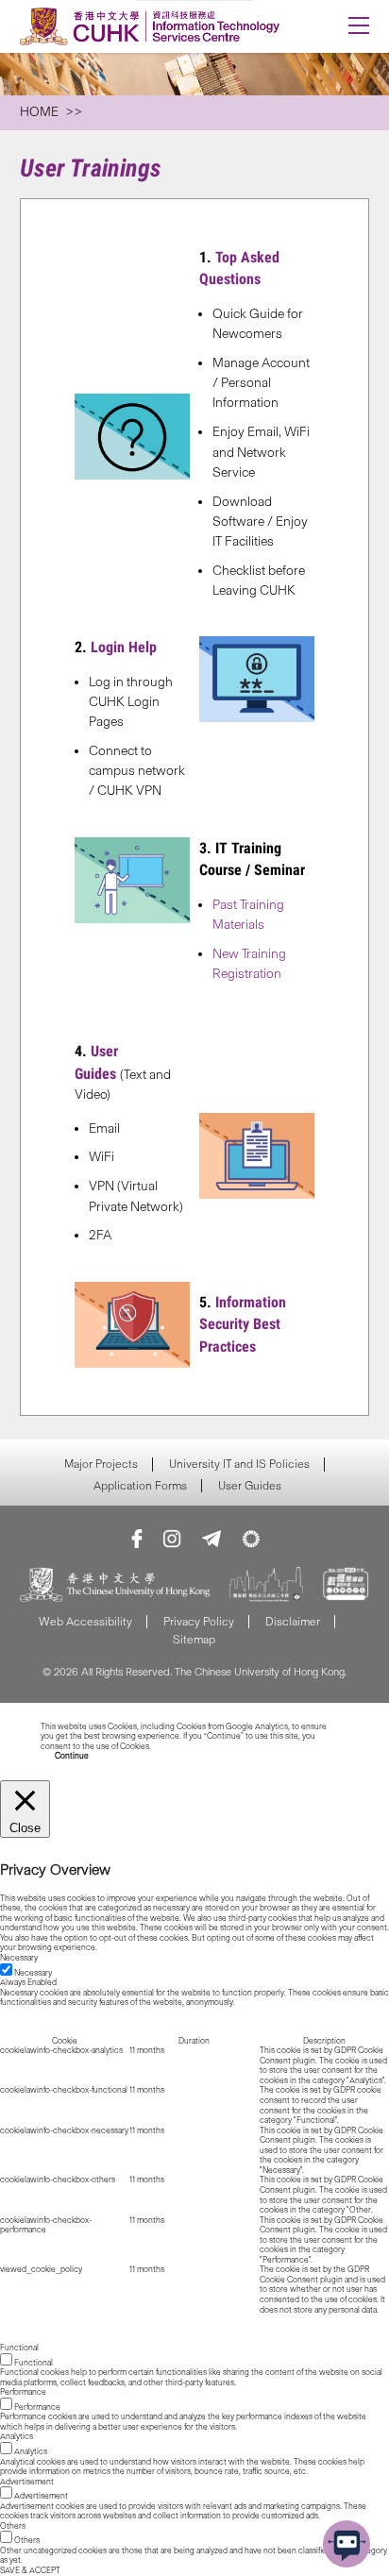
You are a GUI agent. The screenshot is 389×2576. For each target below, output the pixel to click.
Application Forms (140, 1486)
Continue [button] (72, 1756)
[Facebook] (137, 1539)
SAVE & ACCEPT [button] (30, 2570)
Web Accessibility (85, 1621)
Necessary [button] (19, 1958)
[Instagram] (172, 1539)
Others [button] (13, 2526)
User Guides (250, 1486)
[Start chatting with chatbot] (347, 2544)
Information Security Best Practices (243, 1325)
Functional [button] (19, 2348)
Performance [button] (23, 2392)
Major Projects (101, 1464)
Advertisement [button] (27, 2482)
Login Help (124, 647)
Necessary (33, 1973)
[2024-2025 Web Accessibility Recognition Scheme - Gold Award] (346, 1586)
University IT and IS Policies (239, 1464)
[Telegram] (211, 1539)
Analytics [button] (17, 2436)
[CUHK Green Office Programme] (251, 1539)
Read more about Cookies (199, 1746)
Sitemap (194, 1639)
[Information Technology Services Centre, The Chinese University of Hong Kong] (160, 26)
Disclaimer (293, 1621)
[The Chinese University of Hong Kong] (115, 1586)
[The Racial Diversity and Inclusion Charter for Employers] (266, 1586)
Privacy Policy (199, 1621)
